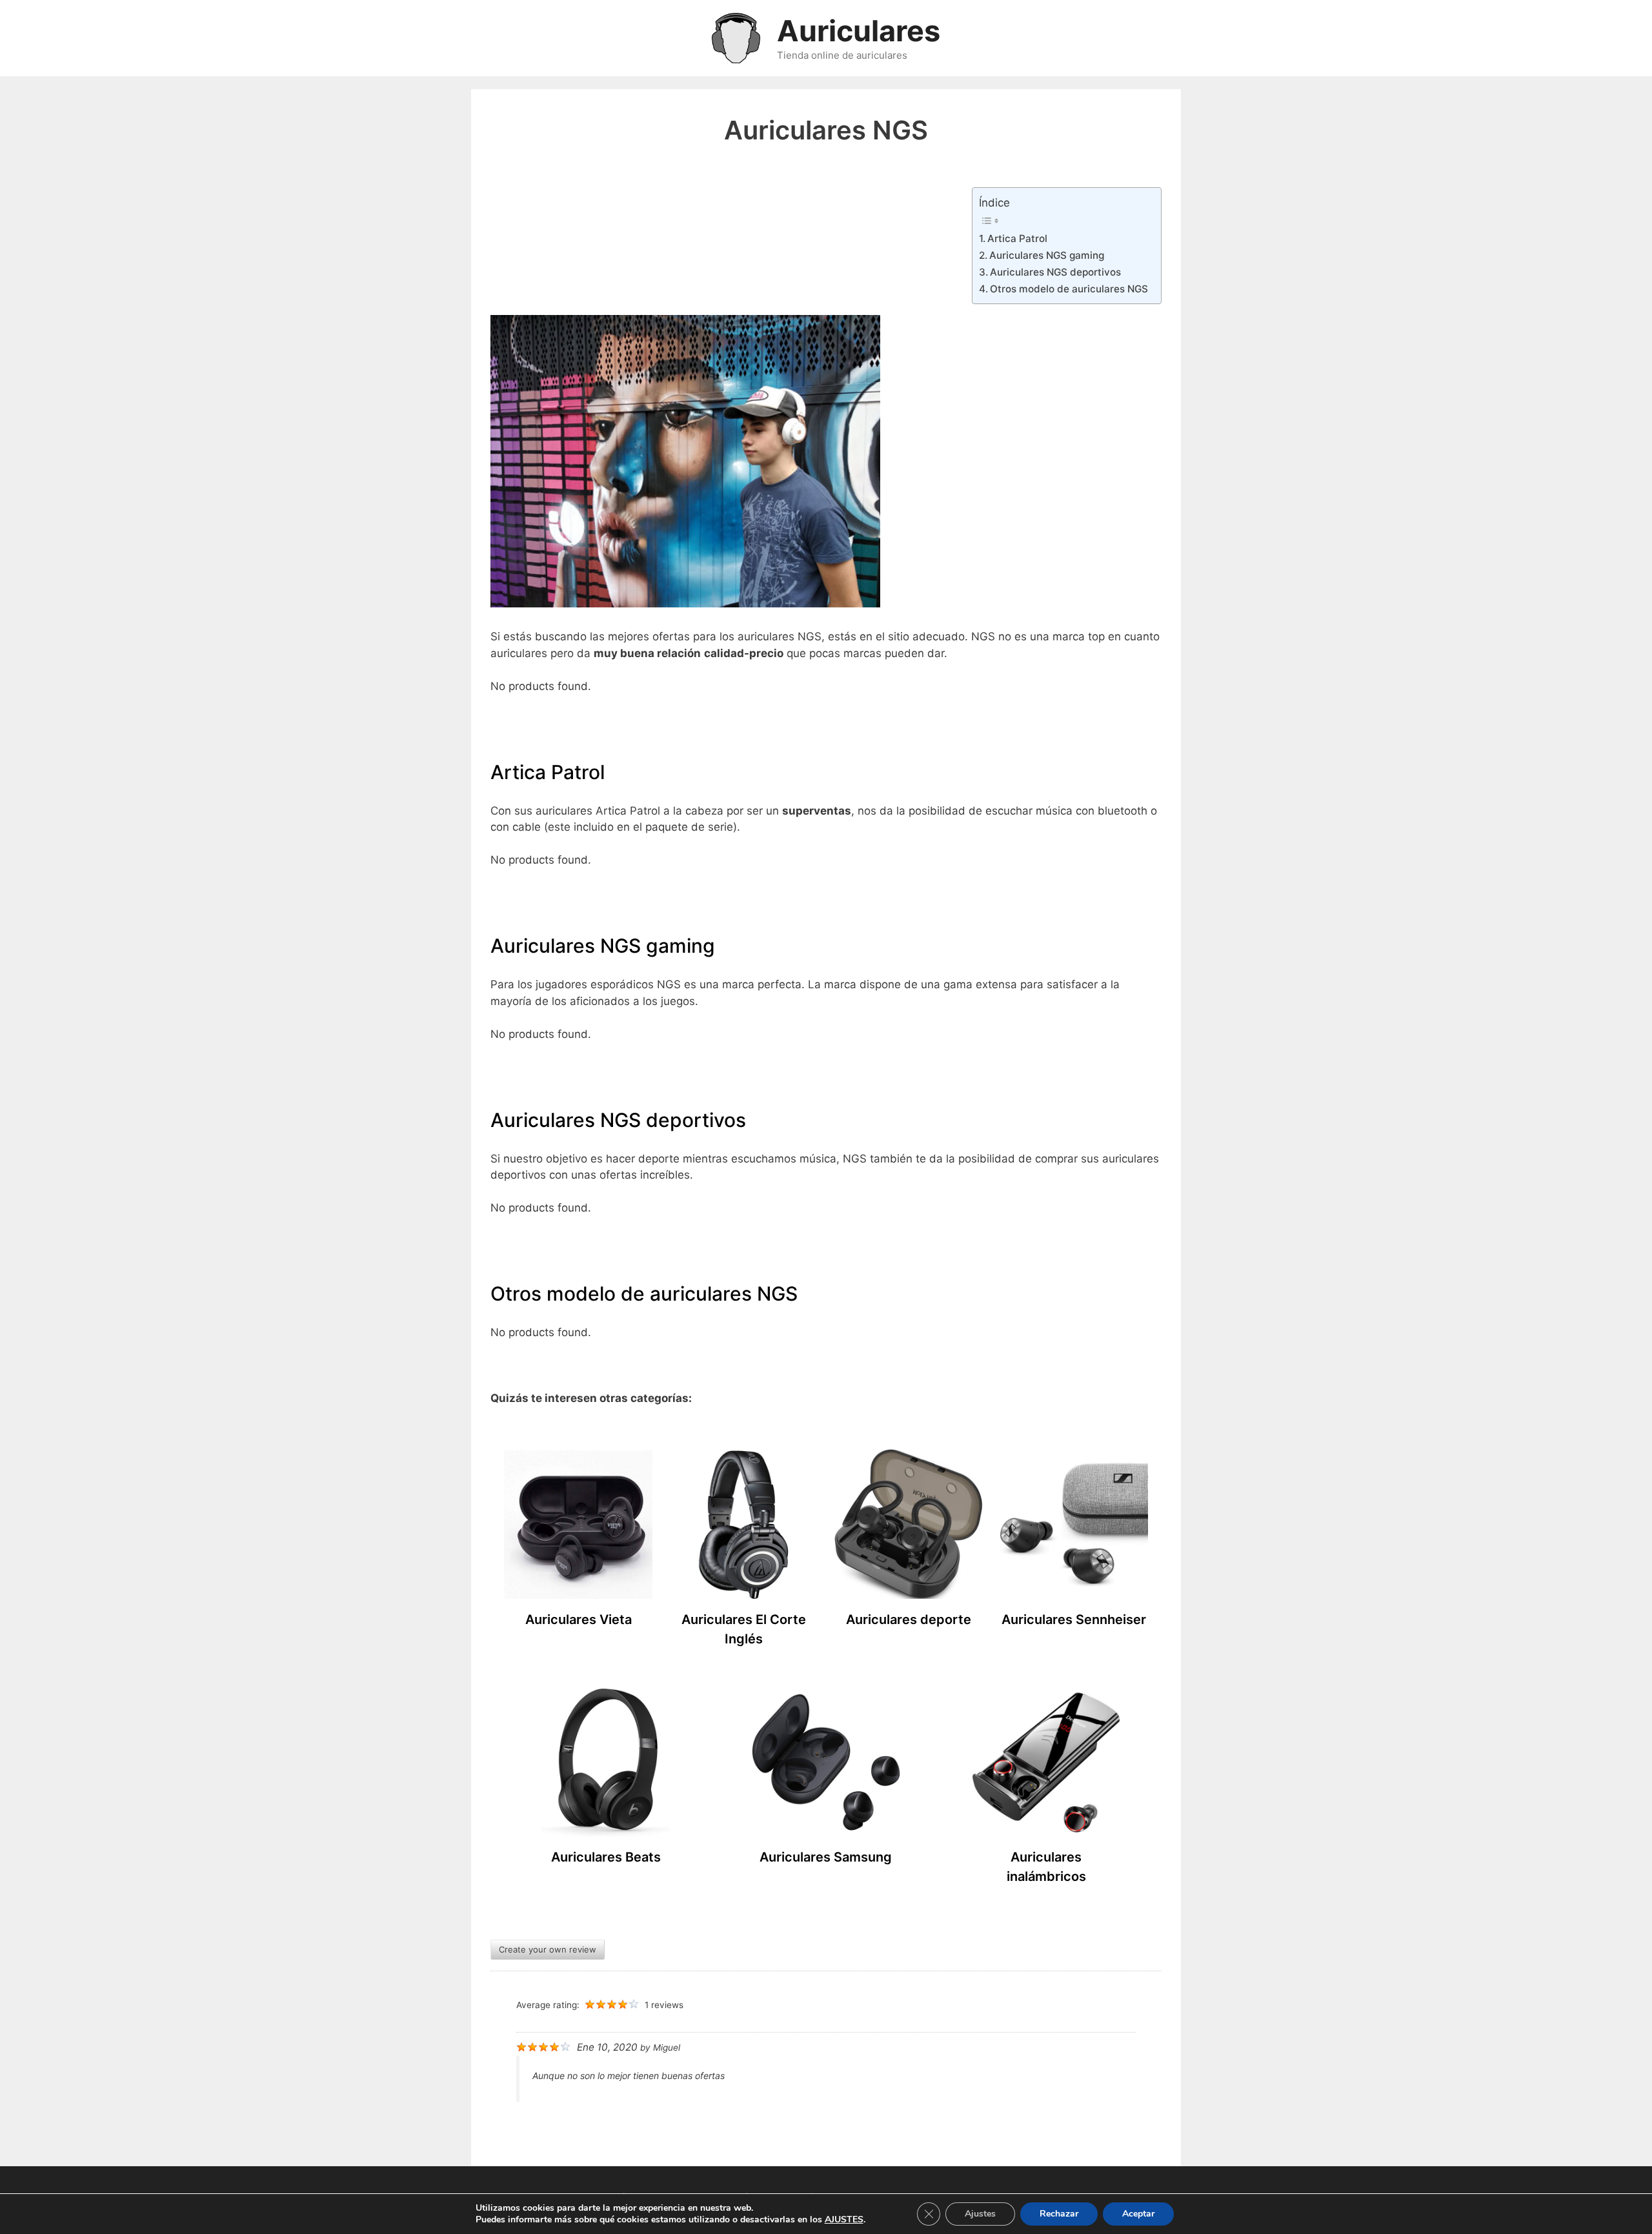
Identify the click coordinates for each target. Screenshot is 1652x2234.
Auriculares (859, 31)
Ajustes (980, 2214)
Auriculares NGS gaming (1047, 255)
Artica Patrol (1017, 239)
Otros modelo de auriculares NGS (1069, 289)
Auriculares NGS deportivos (1055, 272)
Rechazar (1059, 2214)
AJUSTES (844, 2220)
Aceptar (1138, 2214)
